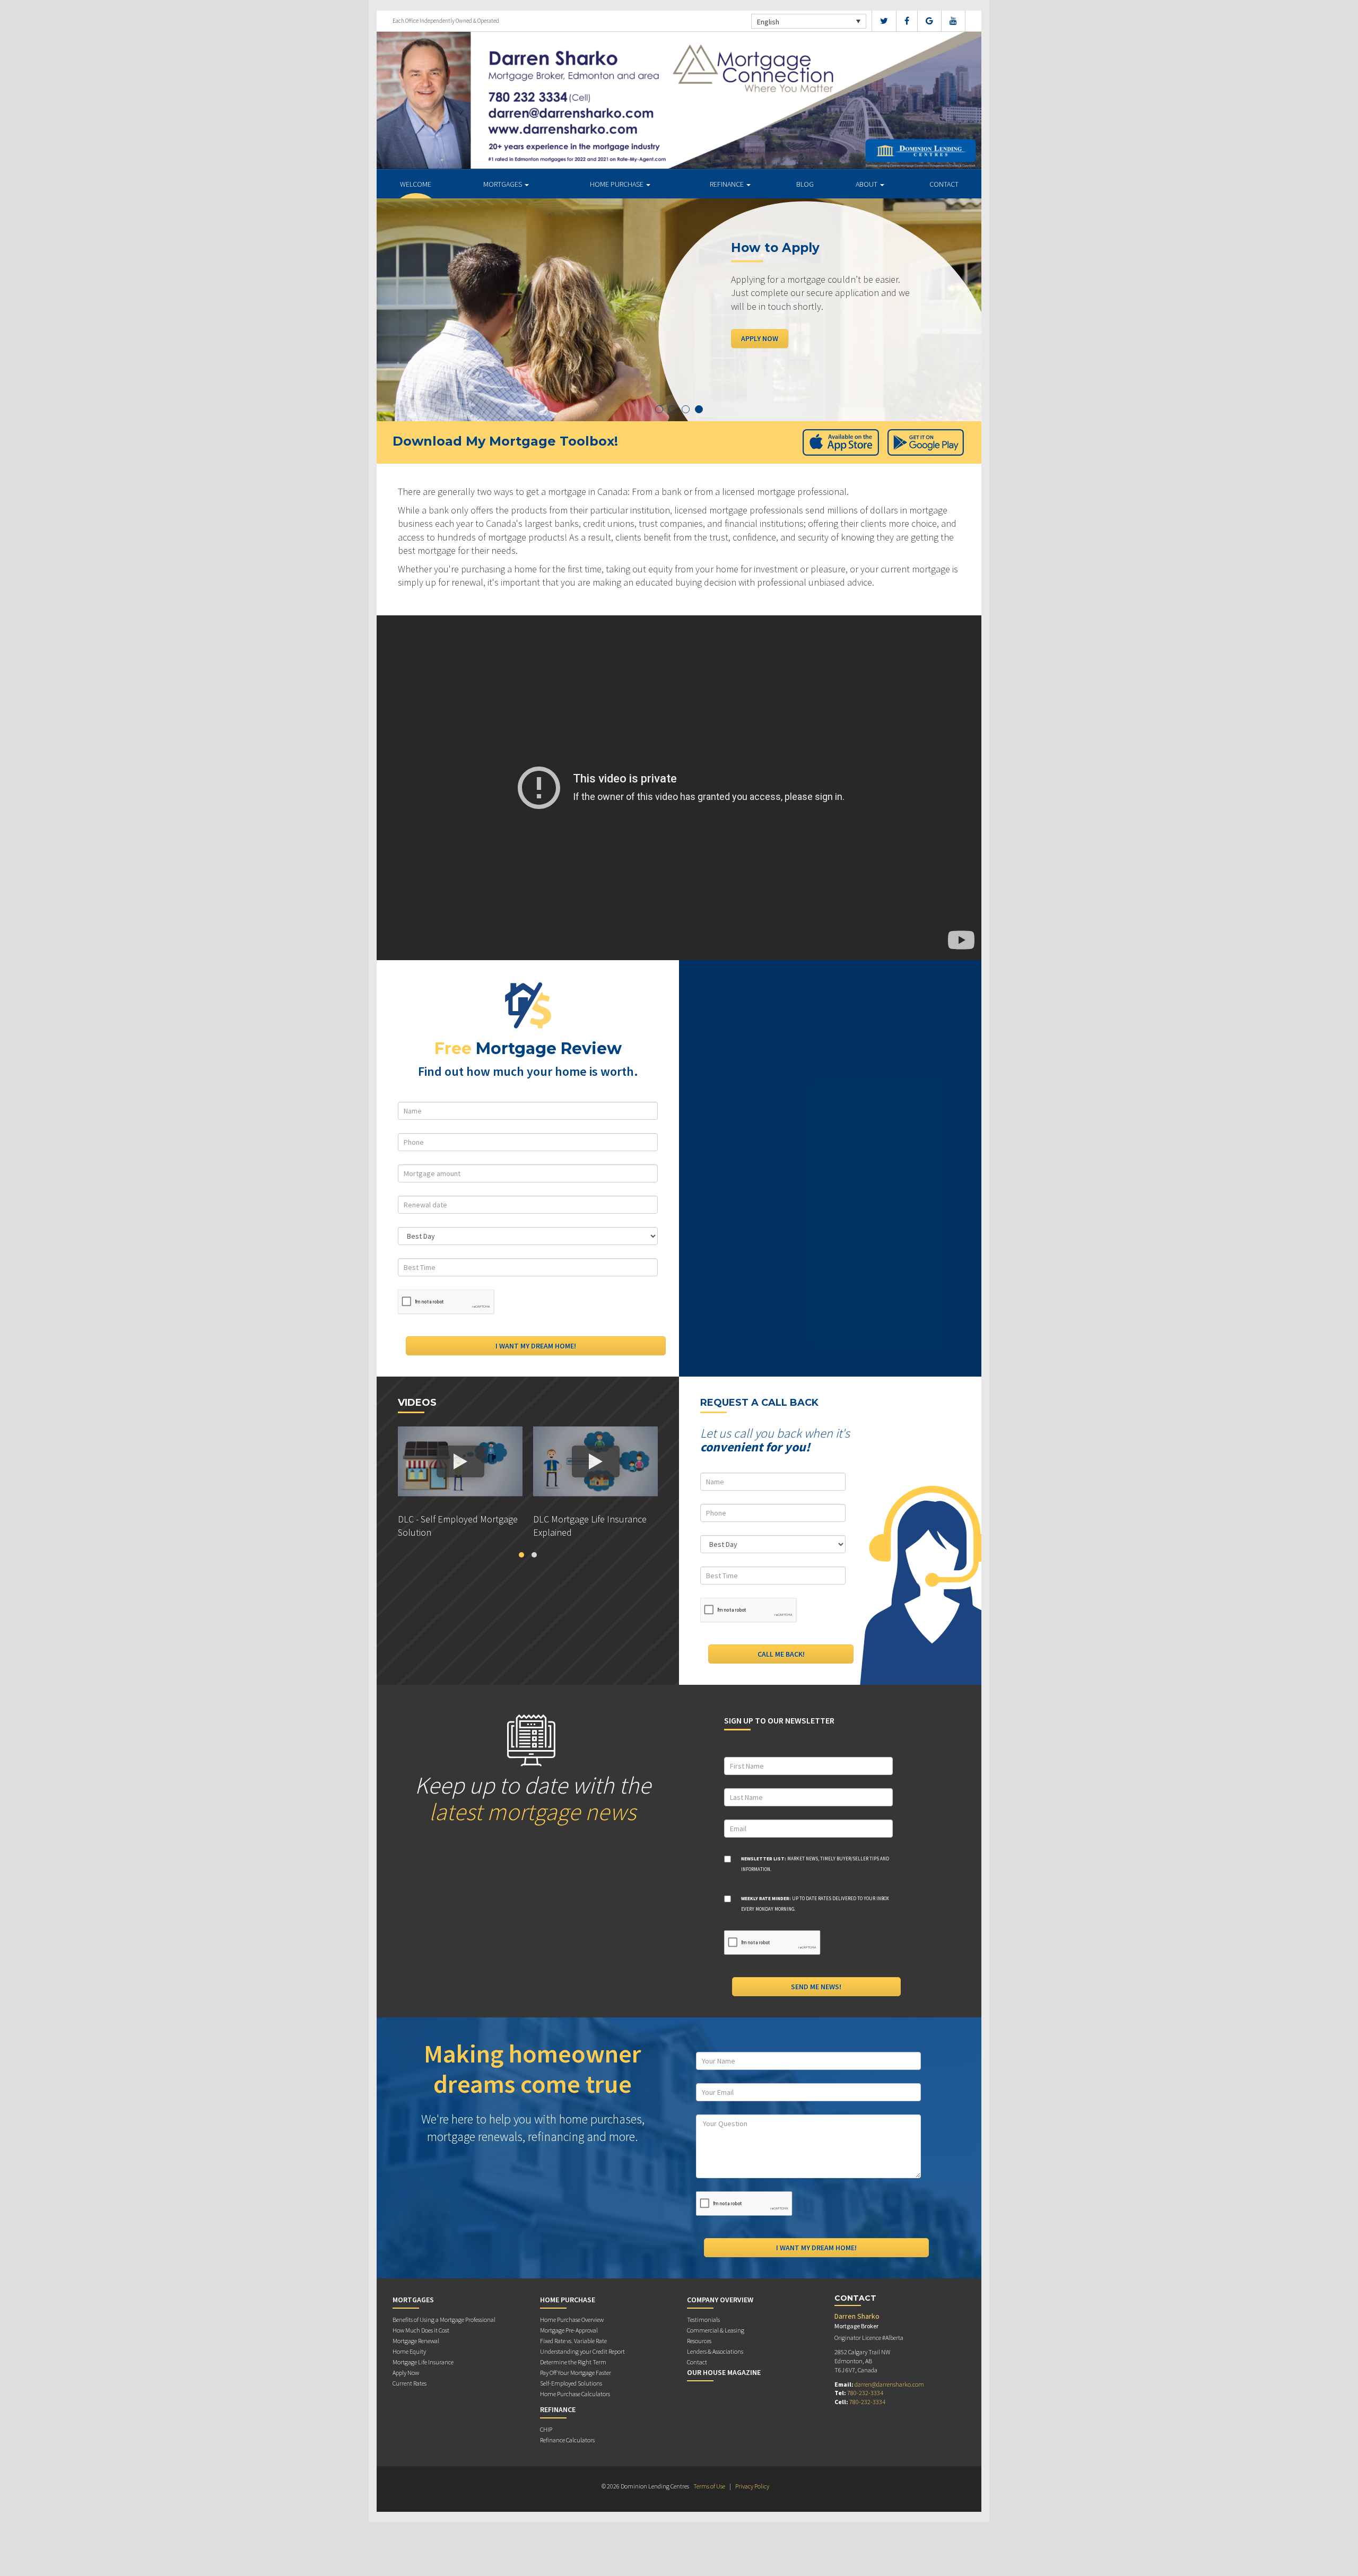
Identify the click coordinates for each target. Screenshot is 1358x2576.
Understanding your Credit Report (582, 2351)
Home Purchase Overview (572, 2320)
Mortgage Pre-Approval (569, 2330)
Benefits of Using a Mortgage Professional (444, 2320)
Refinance (728, 184)
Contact (944, 184)
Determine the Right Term (573, 2362)
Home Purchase (617, 184)
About (867, 184)
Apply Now (760, 338)
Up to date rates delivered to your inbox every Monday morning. (815, 1904)
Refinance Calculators (567, 2440)
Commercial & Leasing (716, 2330)
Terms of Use (709, 2486)
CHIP (546, 2429)
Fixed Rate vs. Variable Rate (573, 2341)
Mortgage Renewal (416, 2341)
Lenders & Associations (715, 2351)
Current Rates (410, 2383)
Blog (805, 184)
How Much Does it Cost (421, 2330)
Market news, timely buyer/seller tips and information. (815, 1864)
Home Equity (409, 2351)
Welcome (416, 184)
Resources (699, 2341)
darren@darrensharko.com (889, 2384)
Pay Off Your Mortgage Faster (576, 2373)
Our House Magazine (724, 2372)
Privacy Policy (752, 2486)
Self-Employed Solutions (571, 2383)
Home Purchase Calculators (575, 2394)
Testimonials (703, 2320)
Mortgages (503, 184)
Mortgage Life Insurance (423, 2362)
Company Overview (720, 2300)
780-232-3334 (865, 2393)
